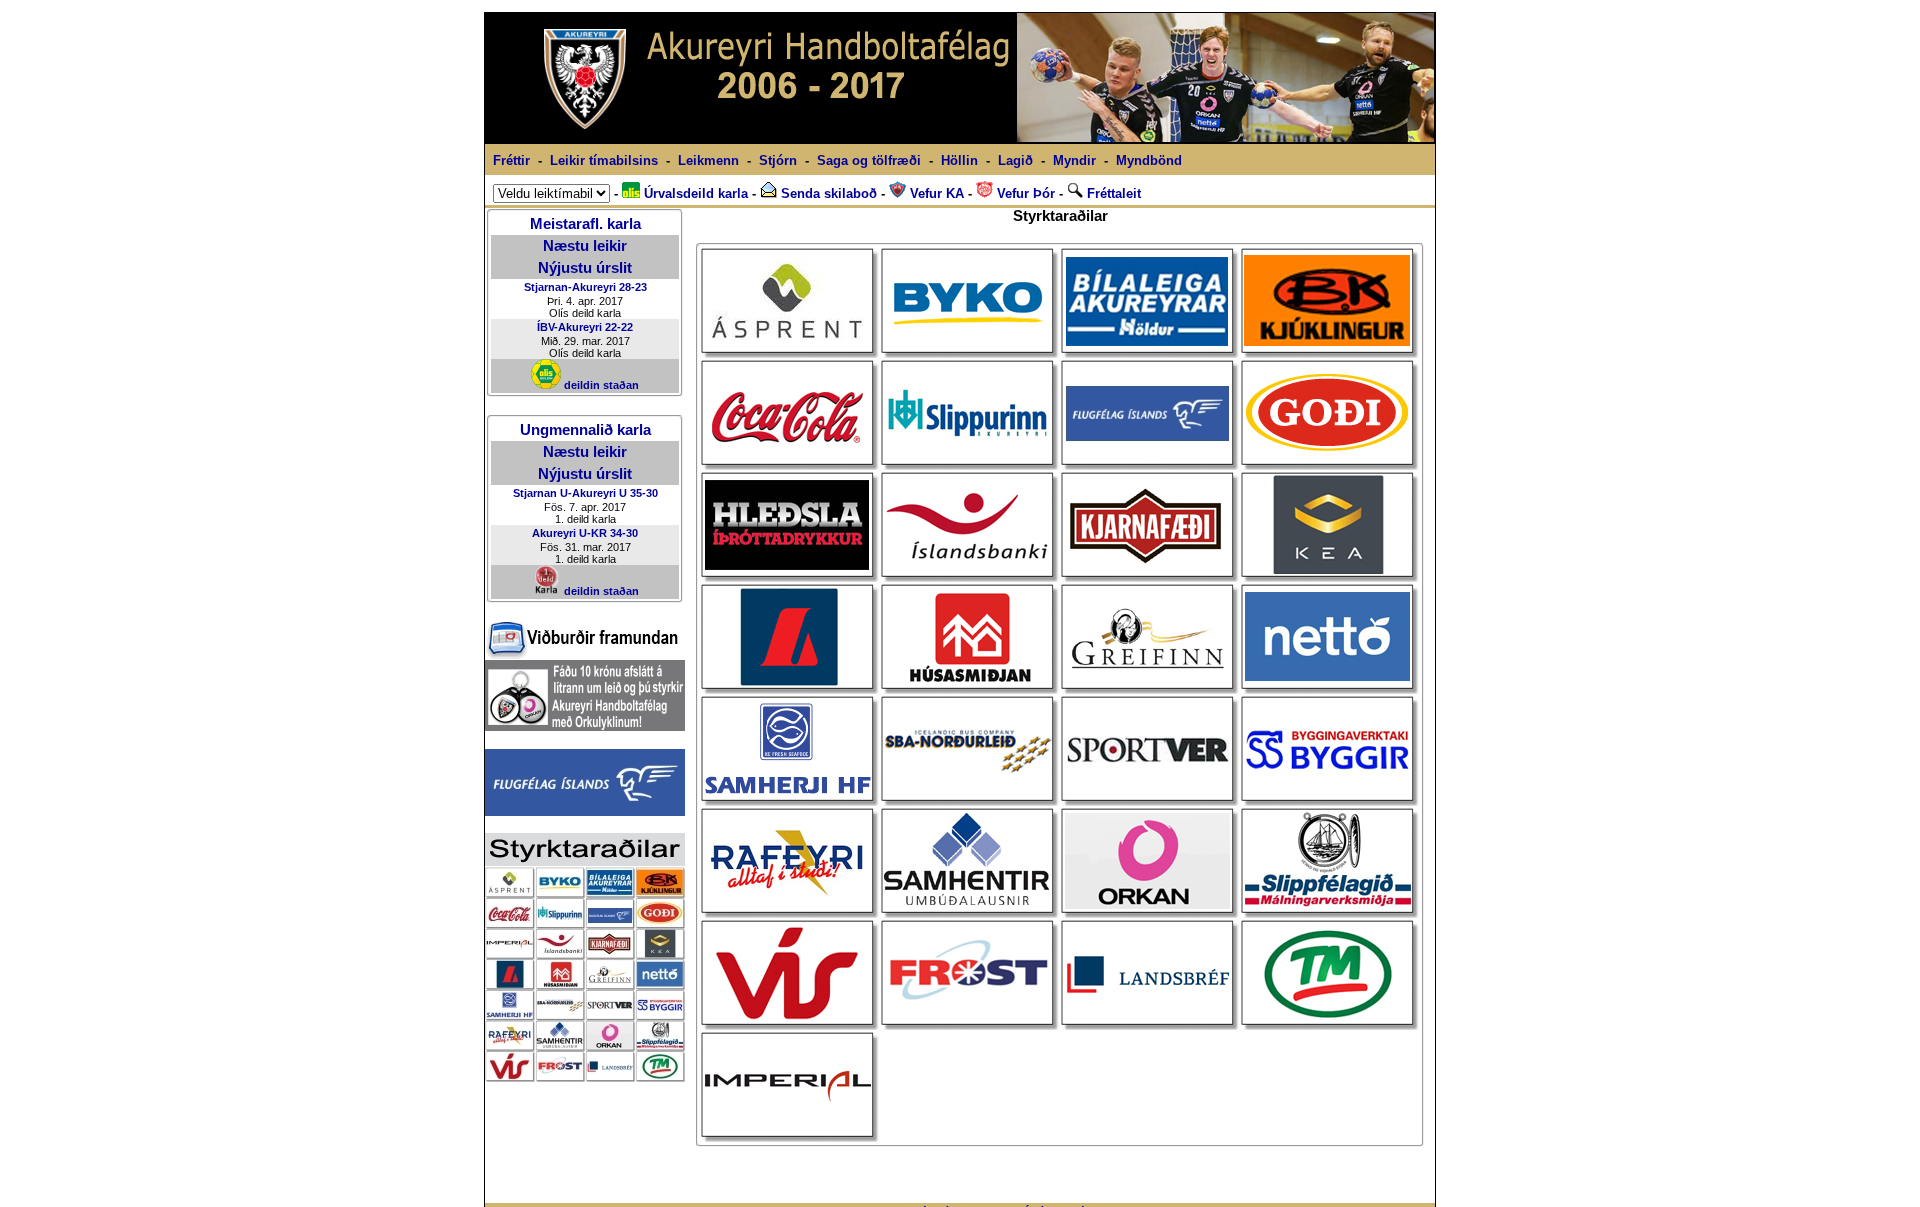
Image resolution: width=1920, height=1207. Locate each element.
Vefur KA (935, 193)
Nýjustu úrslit (585, 268)
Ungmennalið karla (585, 430)
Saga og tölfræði (869, 160)
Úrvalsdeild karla (694, 193)
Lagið (1015, 160)
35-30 (644, 493)
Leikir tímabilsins (604, 160)
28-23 (633, 287)
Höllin (959, 160)
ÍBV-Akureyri (569, 327)
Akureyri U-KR (569, 533)
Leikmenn (708, 160)
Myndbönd (1149, 160)
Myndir (1074, 160)
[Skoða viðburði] (582, 654)
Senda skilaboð (827, 193)
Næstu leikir (585, 246)
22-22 (619, 327)
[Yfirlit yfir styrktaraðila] (585, 1076)
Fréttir (511, 160)
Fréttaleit (1112, 193)
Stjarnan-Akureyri (570, 287)
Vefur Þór (1024, 193)
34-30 (624, 533)
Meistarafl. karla (585, 224)
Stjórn (778, 160)
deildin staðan (600, 385)
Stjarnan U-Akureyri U (570, 493)
